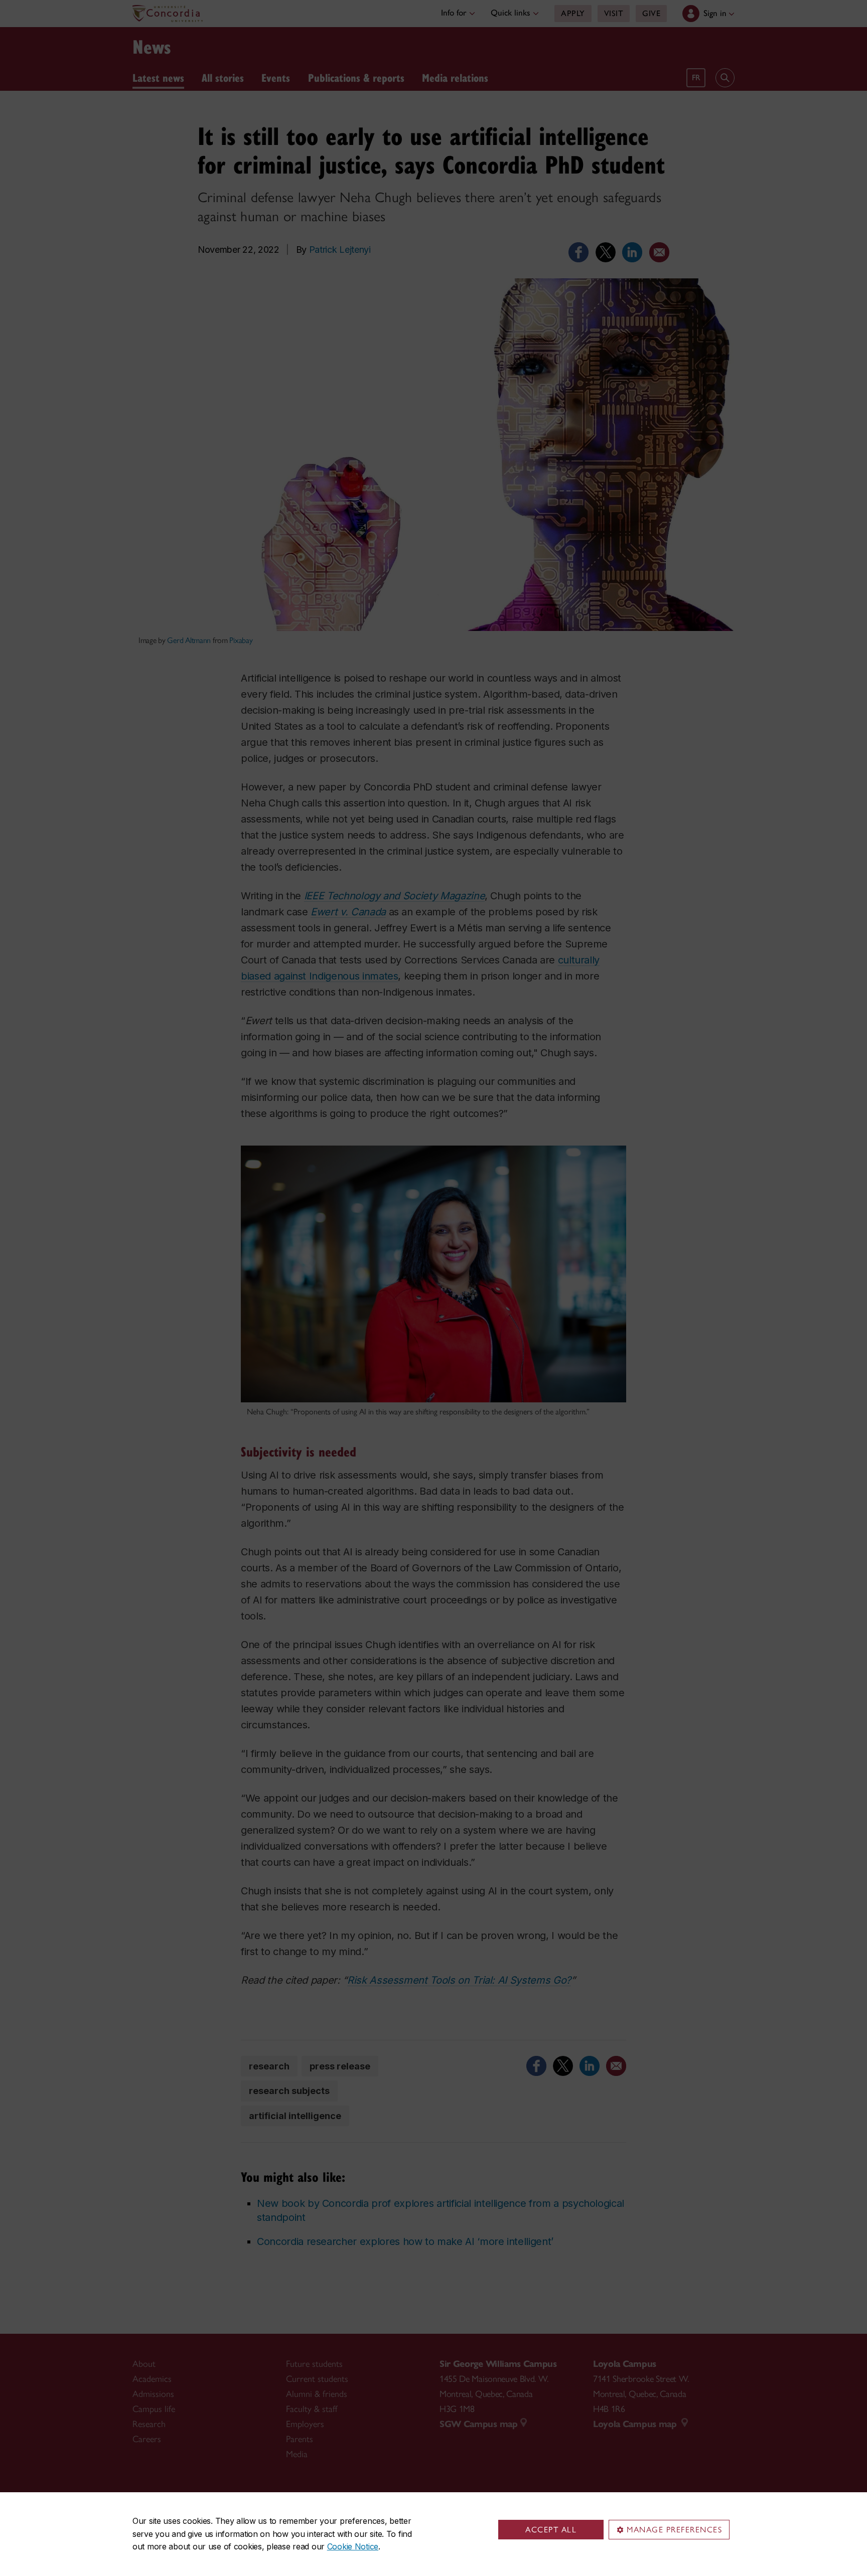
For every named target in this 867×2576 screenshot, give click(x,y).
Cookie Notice (353, 2546)
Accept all (551, 2530)
